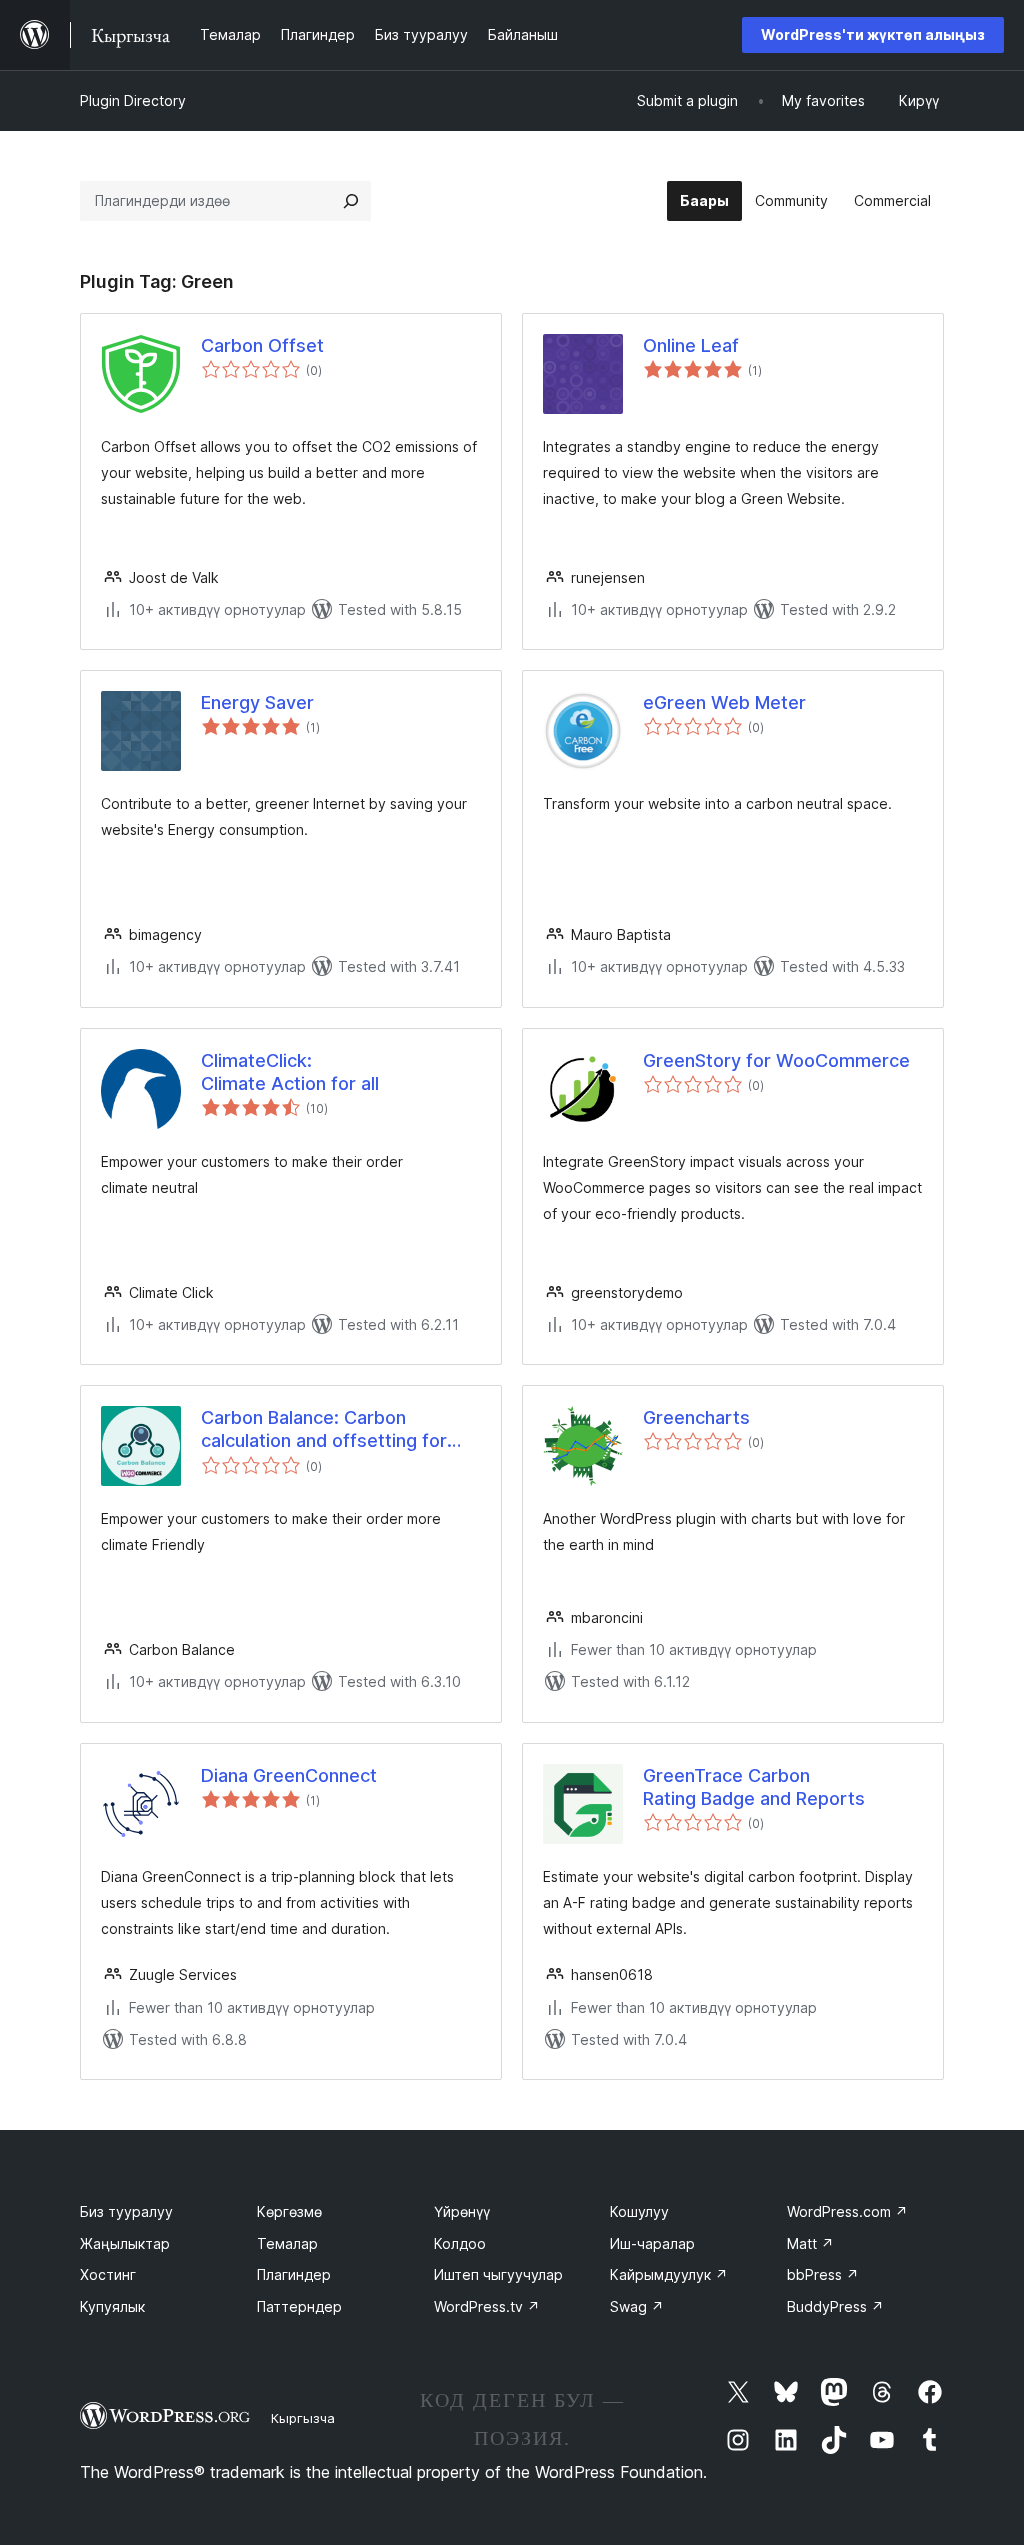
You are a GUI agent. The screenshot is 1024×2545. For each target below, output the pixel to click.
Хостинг (108, 2274)
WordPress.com (847, 2211)
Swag (637, 2306)
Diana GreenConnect (289, 1775)
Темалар (287, 2243)
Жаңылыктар (125, 2243)
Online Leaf (691, 345)
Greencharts (696, 1417)
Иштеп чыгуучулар (498, 2274)
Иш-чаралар (652, 2243)
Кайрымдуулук (669, 2274)
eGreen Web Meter (724, 702)
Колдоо (460, 2243)
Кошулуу (639, 2211)
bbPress (823, 2274)
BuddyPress (835, 2306)
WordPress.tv (487, 2306)
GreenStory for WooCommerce (776, 1060)
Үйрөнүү (462, 2211)
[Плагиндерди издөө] (351, 201)
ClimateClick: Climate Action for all (290, 1072)
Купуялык (112, 2306)
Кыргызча (303, 2418)
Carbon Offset (262, 345)
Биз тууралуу (126, 2211)
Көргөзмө (289, 2211)
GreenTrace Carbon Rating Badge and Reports (754, 1787)
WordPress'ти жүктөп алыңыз (873, 34)
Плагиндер (294, 2274)
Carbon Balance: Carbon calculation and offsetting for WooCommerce (324, 1430)
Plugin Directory (133, 100)
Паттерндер (299, 2306)
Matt (810, 2243)
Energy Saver (257, 702)
